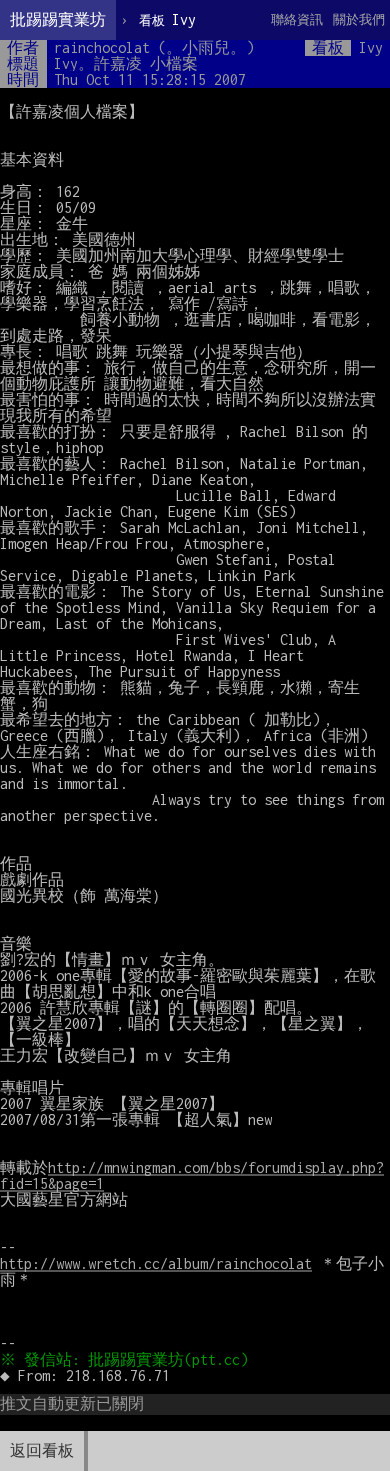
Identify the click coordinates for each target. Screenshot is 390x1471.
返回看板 (42, 1450)
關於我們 (359, 19)
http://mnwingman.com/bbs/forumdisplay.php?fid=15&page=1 (192, 1175)
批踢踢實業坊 (58, 19)
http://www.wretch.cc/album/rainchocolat (156, 1263)
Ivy (167, 19)
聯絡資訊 (297, 19)
